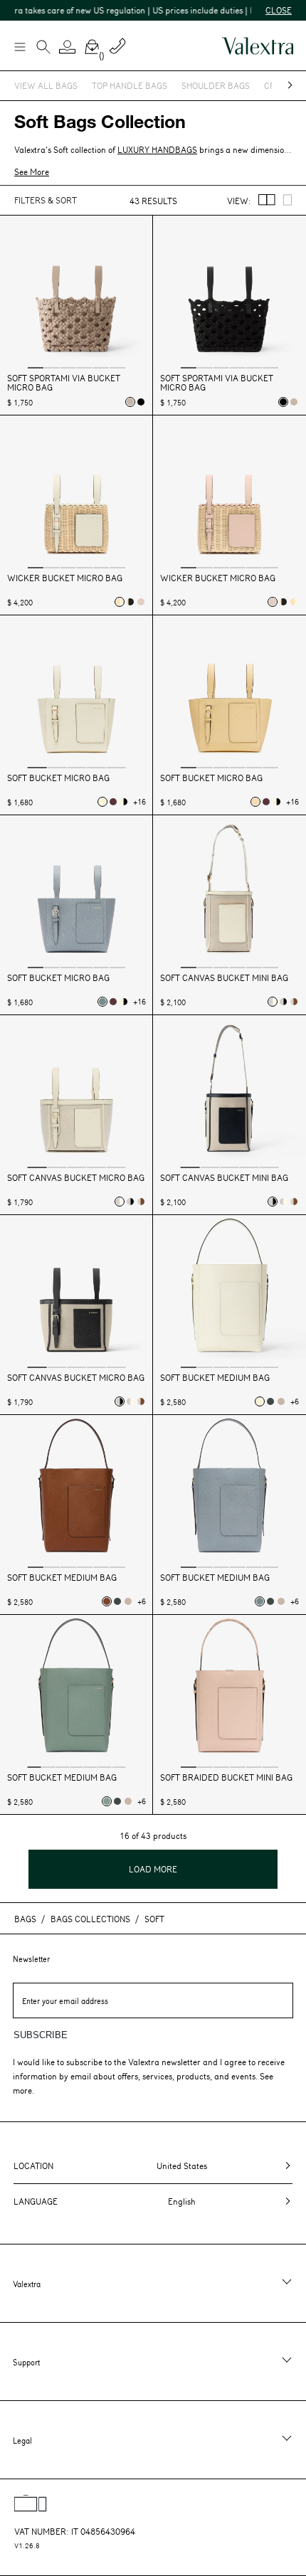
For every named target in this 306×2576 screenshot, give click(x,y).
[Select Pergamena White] (102, 802)
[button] (68, 47)
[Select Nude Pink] (130, 402)
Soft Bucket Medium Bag (215, 1378)
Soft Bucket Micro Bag (211, 778)
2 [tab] (52, 367)
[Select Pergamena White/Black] (124, 802)
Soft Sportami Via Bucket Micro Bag (64, 383)
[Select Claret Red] (113, 802)
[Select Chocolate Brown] (107, 1601)
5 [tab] (101, 367)
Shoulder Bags (216, 85)
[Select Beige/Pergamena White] (120, 602)
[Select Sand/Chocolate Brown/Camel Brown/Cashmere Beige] (294, 1002)
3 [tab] (68, 367)
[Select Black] (141, 402)
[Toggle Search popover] (43, 48)
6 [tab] (117, 367)
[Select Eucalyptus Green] (107, 1801)
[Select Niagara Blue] (102, 1002)
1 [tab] (36, 367)
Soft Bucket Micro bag (58, 778)
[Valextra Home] (258, 46)
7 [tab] (119, 1766)
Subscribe (41, 2035)
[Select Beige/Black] (130, 602)
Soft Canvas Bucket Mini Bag (224, 978)
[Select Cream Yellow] (255, 802)
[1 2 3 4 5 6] (76, 293)
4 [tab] (85, 367)
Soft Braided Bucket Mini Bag (226, 1777)
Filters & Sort (46, 200)
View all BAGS (46, 85)
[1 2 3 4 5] (76, 693)
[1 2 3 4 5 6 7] (76, 1693)
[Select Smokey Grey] (270, 1401)
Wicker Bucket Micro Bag (65, 578)
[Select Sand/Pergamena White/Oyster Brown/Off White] (273, 1002)
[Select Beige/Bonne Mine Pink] (141, 602)
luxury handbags (157, 149)
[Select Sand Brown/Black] (283, 1002)
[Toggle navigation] (19, 46)
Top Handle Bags (130, 85)
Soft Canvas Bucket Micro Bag (76, 1178)
